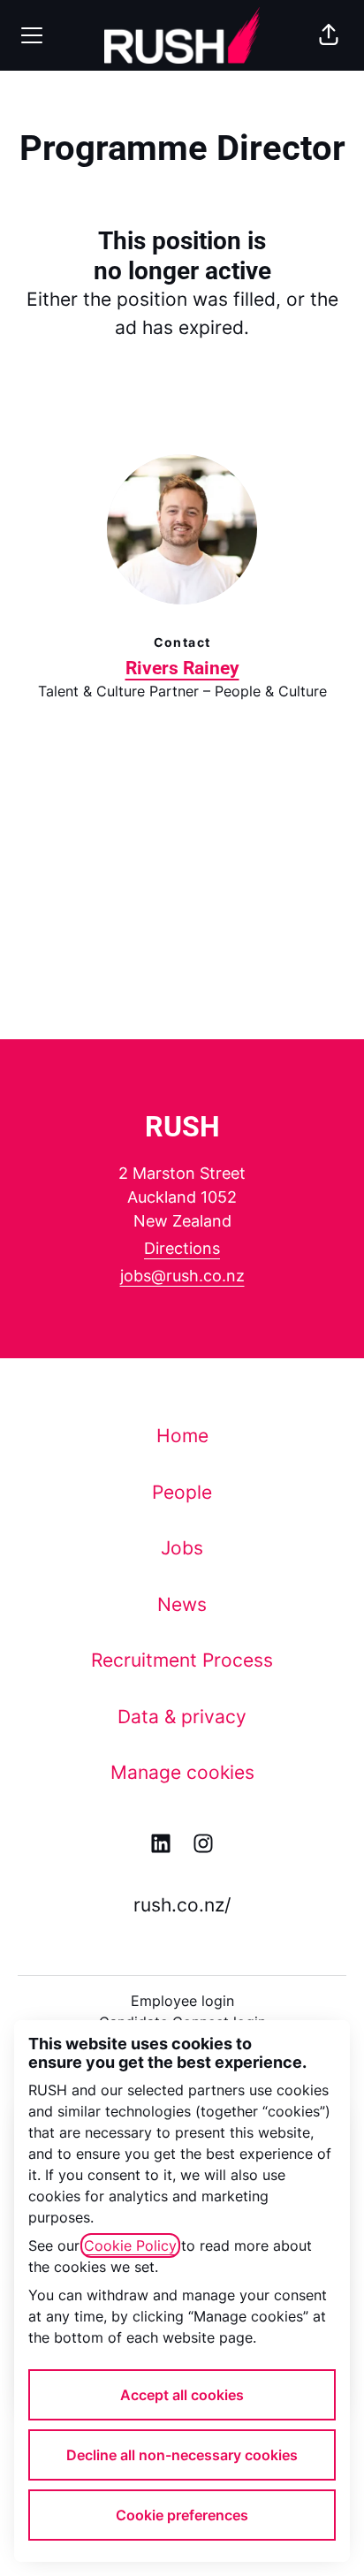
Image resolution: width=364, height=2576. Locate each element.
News (182, 1604)
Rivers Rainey (182, 668)
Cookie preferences (182, 2515)
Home (182, 1436)
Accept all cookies (182, 2395)
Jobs (182, 1548)
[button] (329, 35)
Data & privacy (182, 1717)
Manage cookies (182, 1772)
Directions (182, 1248)
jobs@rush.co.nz (182, 1276)
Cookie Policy (130, 2245)
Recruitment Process (182, 1660)
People (182, 1492)
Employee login (182, 2001)
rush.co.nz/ (182, 1905)
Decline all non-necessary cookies (182, 2455)
